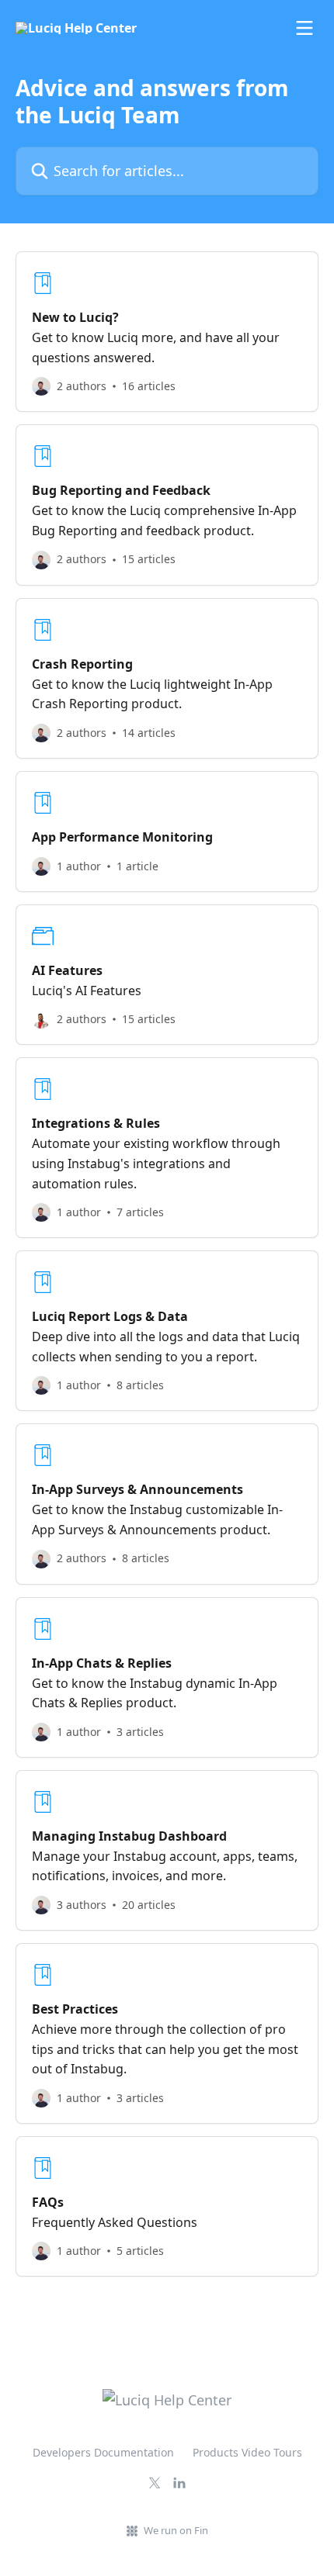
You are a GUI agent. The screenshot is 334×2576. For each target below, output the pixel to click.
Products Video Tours (247, 2452)
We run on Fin (176, 2530)
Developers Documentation (103, 2452)
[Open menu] (304, 28)
